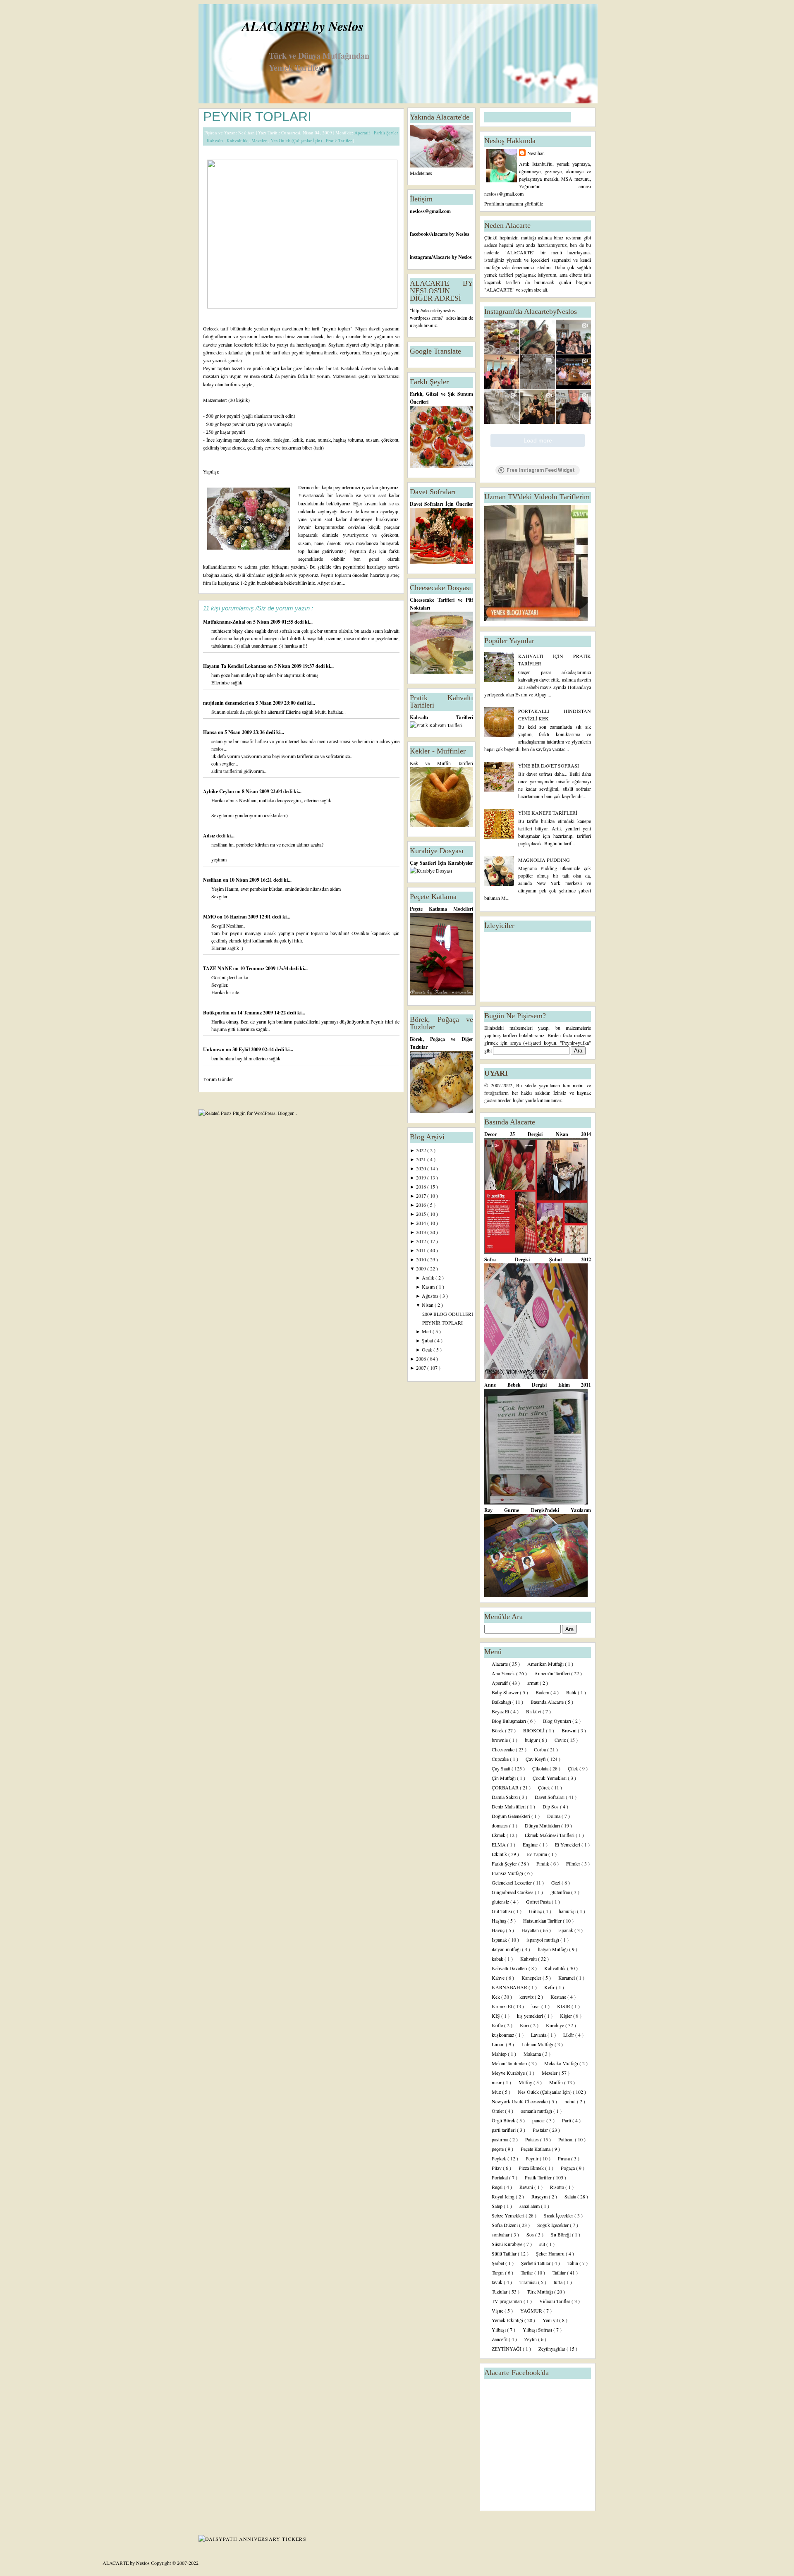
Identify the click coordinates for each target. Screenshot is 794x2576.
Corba (540, 1749)
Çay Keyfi (536, 1759)
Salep (498, 2206)
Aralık (429, 1277)
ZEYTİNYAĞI (507, 2349)
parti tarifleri (504, 2130)
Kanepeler (532, 1978)
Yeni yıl (551, 2320)
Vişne (498, 2311)
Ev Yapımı (537, 1854)
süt (543, 2244)
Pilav (497, 2168)
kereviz (527, 1997)
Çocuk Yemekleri (550, 1778)
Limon (499, 2044)
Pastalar (541, 2130)
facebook (419, 234)
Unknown (214, 1049)
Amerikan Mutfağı (546, 1664)
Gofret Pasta (539, 1902)
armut (533, 1683)
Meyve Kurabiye (509, 2073)
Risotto (558, 2187)
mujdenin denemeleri (226, 703)
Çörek (545, 1787)
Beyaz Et (501, 1711)
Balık (572, 1692)
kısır (536, 2006)
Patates (533, 2139)
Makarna (533, 2054)
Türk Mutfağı (540, 2291)
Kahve (499, 1978)
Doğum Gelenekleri (512, 1816)
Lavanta (539, 2035)
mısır (497, 2082)
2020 (422, 1168)
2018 (422, 1186)
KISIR (564, 2006)
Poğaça (568, 2168)
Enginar (531, 1844)
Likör (569, 2035)
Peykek (500, 2158)
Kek (496, 1997)
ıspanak (566, 1930)
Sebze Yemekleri (509, 2215)
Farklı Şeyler (386, 133)
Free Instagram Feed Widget (541, 470)
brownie (500, 1740)
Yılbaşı (499, 2330)
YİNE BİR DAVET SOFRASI (549, 765)
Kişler (567, 2016)
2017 (422, 1196)
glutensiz (501, 1902)
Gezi (556, 1882)
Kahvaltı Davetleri (510, 1968)
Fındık (543, 1863)
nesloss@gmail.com (430, 211)
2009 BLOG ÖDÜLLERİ (448, 1314)
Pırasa (564, 2158)
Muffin (557, 2082)
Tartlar (527, 2272)
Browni (570, 1730)
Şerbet (499, 2263)
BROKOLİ (535, 1730)
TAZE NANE (218, 968)
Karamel (567, 1978)
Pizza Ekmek (532, 2168)
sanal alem (530, 2206)
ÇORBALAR (506, 1787)
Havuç (499, 1930)
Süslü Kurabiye (508, 2244)
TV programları (508, 2301)
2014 (422, 1223)
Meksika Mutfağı (562, 2063)
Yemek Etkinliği (508, 2320)
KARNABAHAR (510, 1987)
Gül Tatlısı (502, 1911)
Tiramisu (529, 2282)
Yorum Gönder (218, 1079)
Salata (571, 2196)
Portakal (500, 2177)
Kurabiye (556, 2025)
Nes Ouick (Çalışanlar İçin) (297, 140)
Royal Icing (504, 2196)
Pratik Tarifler (340, 140)
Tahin (573, 2263)
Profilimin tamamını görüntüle (514, 203)
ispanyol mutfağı (543, 1940)
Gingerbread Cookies (513, 1892)
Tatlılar (560, 2272)
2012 (422, 1241)
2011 (422, 1250)
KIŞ (496, 2016)
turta (559, 2282)
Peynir (533, 2158)
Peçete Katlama (536, 2149)
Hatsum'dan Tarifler (543, 1921)
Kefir (550, 1987)
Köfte (498, 2025)
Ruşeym (540, 2196)
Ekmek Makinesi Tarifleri (550, 1835)
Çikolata (541, 1768)
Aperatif (363, 133)
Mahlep (500, 2054)
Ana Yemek (504, 1673)
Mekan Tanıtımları (510, 2063)
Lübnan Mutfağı (538, 2044)
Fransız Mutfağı (508, 1873)
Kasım (429, 1287)
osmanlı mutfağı (537, 2111)
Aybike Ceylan (219, 791)
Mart (427, 1331)
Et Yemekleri (568, 1844)
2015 (422, 1214)
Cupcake (501, 1759)
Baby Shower (506, 1692)
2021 (422, 1159)
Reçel (498, 2187)
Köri (525, 2025)
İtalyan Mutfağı (553, 1949)
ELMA (499, 1844)
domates (500, 1825)
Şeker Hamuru (551, 2253)
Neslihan (213, 880)
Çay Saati (502, 1768)
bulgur (532, 1740)
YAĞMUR (532, 2311)
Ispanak (500, 1940)
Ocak (428, 1349)
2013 (422, 1232)
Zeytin (531, 2339)
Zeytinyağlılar (552, 2349)
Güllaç (536, 1911)
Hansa (210, 732)
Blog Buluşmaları (509, 1721)
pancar (539, 2120)
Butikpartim (217, 1013)
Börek (498, 1730)
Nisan (428, 1305)
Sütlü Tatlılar (505, 2253)
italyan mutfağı (507, 1949)
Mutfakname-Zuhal (225, 622)
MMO (210, 917)
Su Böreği (561, 2234)
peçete (498, 2149)
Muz (497, 2092)
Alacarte (500, 1664)
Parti (567, 2120)
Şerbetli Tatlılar (536, 2263)
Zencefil (500, 2339)
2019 (422, 1177)
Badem (543, 1692)
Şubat (428, 1340)
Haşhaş (500, 1921)
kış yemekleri (531, 2016)
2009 (422, 1268)
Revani (527, 2187)
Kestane (559, 1997)
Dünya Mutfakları (543, 1825)
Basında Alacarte (548, 1702)
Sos (531, 2234)
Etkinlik (500, 1854)
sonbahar (501, 2234)
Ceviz (561, 1740)
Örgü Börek (504, 2120)
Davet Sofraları (550, 1797)
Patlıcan (567, 2139)
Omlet (498, 2111)
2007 (422, 1368)
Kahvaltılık (238, 140)
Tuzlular (500, 2291)
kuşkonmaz (503, 2035)
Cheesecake (504, 1749)
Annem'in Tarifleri (553, 1673)
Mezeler (260, 140)
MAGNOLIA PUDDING (544, 860)
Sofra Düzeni (505, 2225)
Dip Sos (551, 1806)
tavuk (498, 2282)
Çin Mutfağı (504, 1778)
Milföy (526, 2082)
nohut (571, 2101)
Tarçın (498, 2272)
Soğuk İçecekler (554, 2225)
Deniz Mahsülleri (509, 1806)
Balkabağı (502, 1702)
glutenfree (561, 1892)
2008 (422, 1359)
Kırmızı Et (502, 2006)
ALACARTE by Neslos (303, 26)
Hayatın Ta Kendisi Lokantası (235, 666)
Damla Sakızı (505, 1797)
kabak (498, 1959)
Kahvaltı (215, 140)
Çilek (574, 1768)
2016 (422, 1205)
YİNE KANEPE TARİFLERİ (548, 813)
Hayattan (531, 1930)
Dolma (554, 1816)
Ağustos (431, 1296)
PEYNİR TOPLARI (257, 117)
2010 (422, 1259)
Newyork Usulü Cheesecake (520, 2101)
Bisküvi (534, 1711)
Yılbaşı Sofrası (538, 2330)
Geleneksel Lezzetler (512, 1882)
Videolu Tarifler (555, 2301)
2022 (422, 1150)
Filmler (574, 1863)
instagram (421, 257)
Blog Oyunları (558, 1721)
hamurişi (568, 1911)
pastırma (501, 2139)
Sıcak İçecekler (559, 2215)
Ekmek (499, 1835)
